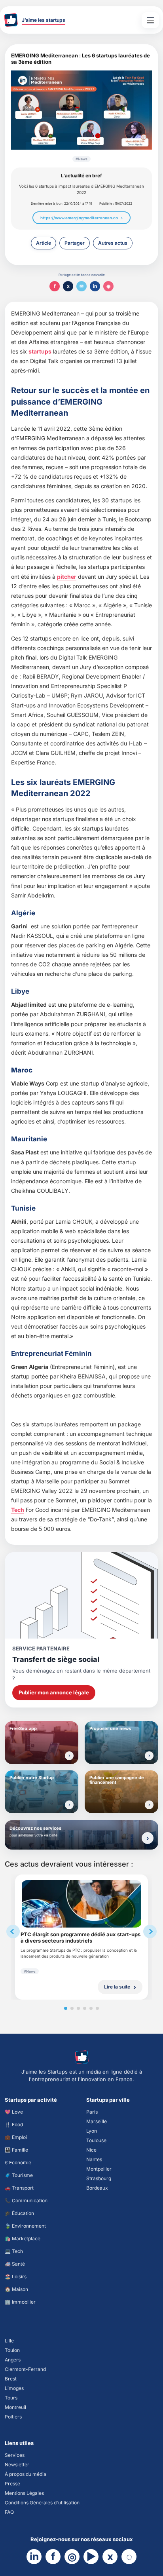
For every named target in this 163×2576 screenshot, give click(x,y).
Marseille (97, 2121)
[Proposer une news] (149, 1756)
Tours (11, 2398)
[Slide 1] (66, 2008)
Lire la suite (117, 1987)
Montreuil (15, 2407)
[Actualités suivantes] (150, 1932)
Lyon (92, 2131)
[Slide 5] (91, 2008)
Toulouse (96, 2140)
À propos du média (26, 2474)
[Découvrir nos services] (148, 1838)
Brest (11, 2379)
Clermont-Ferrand (25, 2369)
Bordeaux (97, 2188)
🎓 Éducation (19, 2213)
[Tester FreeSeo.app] (69, 1756)
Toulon (12, 2350)
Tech (18, 1510)
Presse (12, 2484)
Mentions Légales (24, 2493)
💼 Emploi (16, 2137)
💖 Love (14, 2112)
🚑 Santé (15, 2264)
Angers (13, 2360)
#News (81, 159)
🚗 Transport (19, 2188)
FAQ (9, 2512)
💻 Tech (14, 2251)
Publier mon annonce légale (54, 1692)
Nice (91, 2150)
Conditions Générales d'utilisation (42, 2503)
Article (44, 243)
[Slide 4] (85, 2008)
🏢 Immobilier (20, 2302)
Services (15, 2455)
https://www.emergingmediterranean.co (79, 218)
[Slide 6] (97, 2008)
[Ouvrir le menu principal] (150, 20)
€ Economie (18, 2163)
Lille (9, 2341)
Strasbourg (99, 2178)
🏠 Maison (16, 2289)
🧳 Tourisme (19, 2175)
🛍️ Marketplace (23, 2239)
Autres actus (113, 243)
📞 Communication (26, 2201)
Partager (75, 243)
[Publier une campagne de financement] (149, 1805)
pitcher (67, 577)
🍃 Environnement (25, 2226)
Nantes (94, 2159)
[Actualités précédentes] (13, 1932)
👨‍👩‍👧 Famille (16, 2150)
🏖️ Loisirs (16, 2277)
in (95, 286)
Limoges (14, 2388)
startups (40, 351)
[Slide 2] (72, 2008)
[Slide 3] (78, 2008)
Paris (92, 2112)
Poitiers (13, 2417)
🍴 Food (14, 2124)
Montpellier (99, 2169)
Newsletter (17, 2465)
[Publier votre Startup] (69, 1805)
